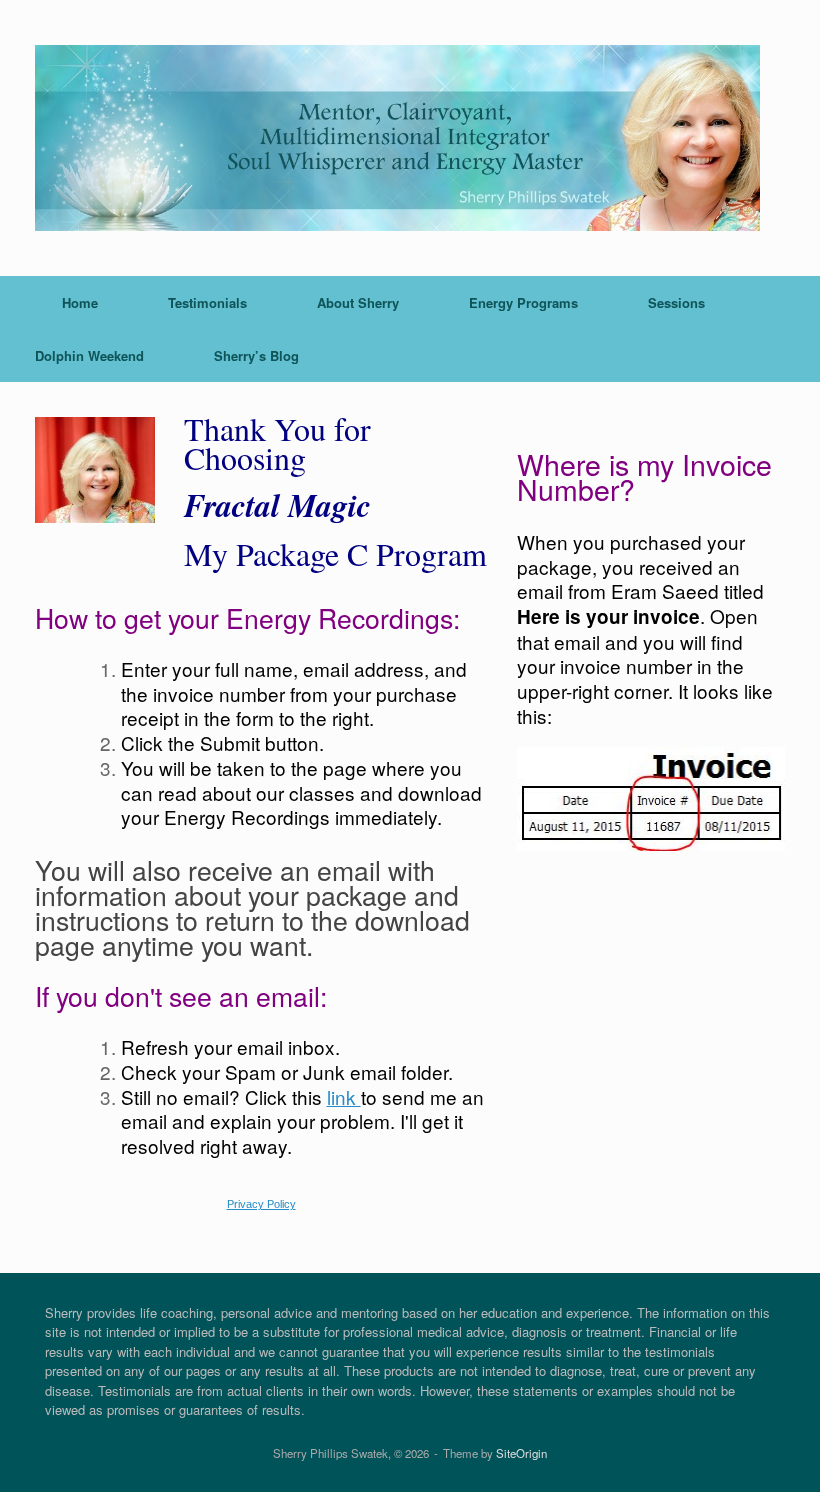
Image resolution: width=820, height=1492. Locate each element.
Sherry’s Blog (256, 355)
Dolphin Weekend (89, 355)
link (344, 1096)
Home (80, 302)
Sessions (676, 302)
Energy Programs (523, 302)
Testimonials (207, 302)
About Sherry (358, 302)
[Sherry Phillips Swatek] (397, 138)
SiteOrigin (521, 1453)
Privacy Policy (261, 1204)
